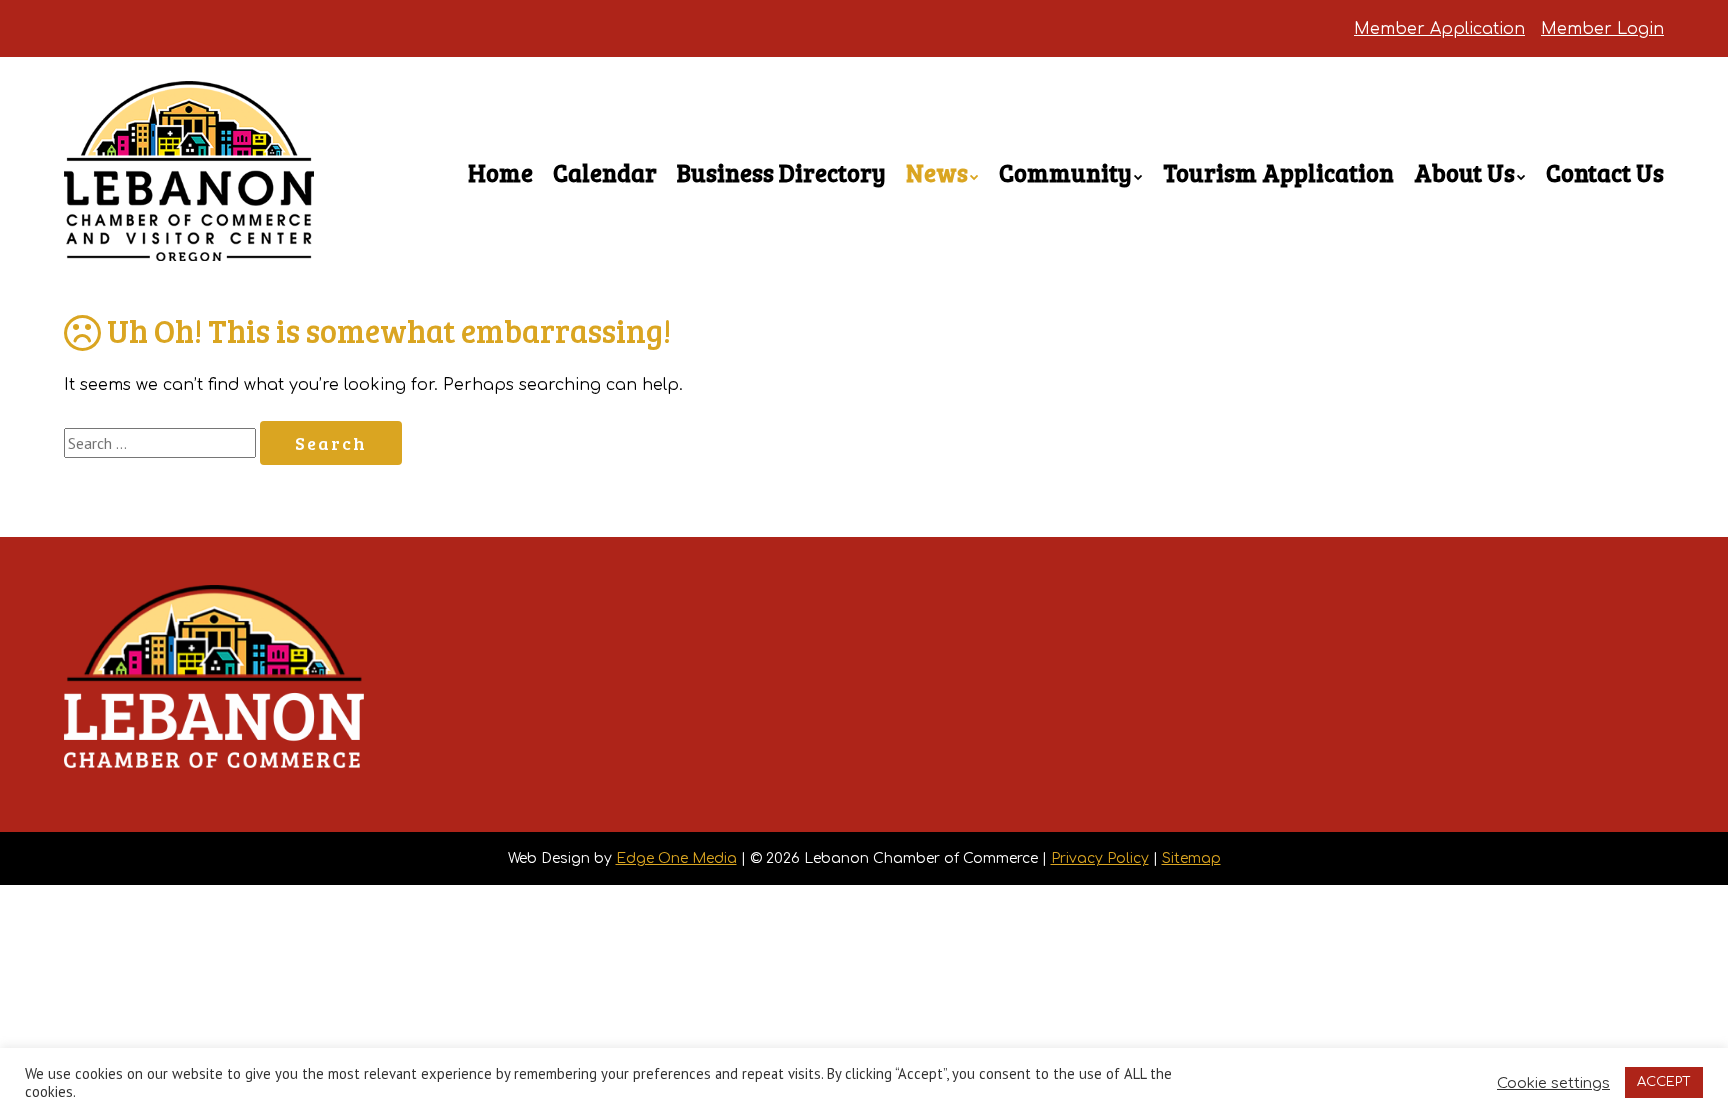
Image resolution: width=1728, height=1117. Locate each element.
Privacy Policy (1100, 858)
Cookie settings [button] (1553, 1083)
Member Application (1439, 29)
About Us (1464, 172)
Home (500, 172)
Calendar (605, 172)
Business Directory (781, 172)
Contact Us (1605, 172)
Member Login (1602, 29)
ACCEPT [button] (1664, 1082)
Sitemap (1191, 858)
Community (1065, 172)
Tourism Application (1278, 172)
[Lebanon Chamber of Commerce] (189, 225)
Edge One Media (676, 858)
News (937, 172)
